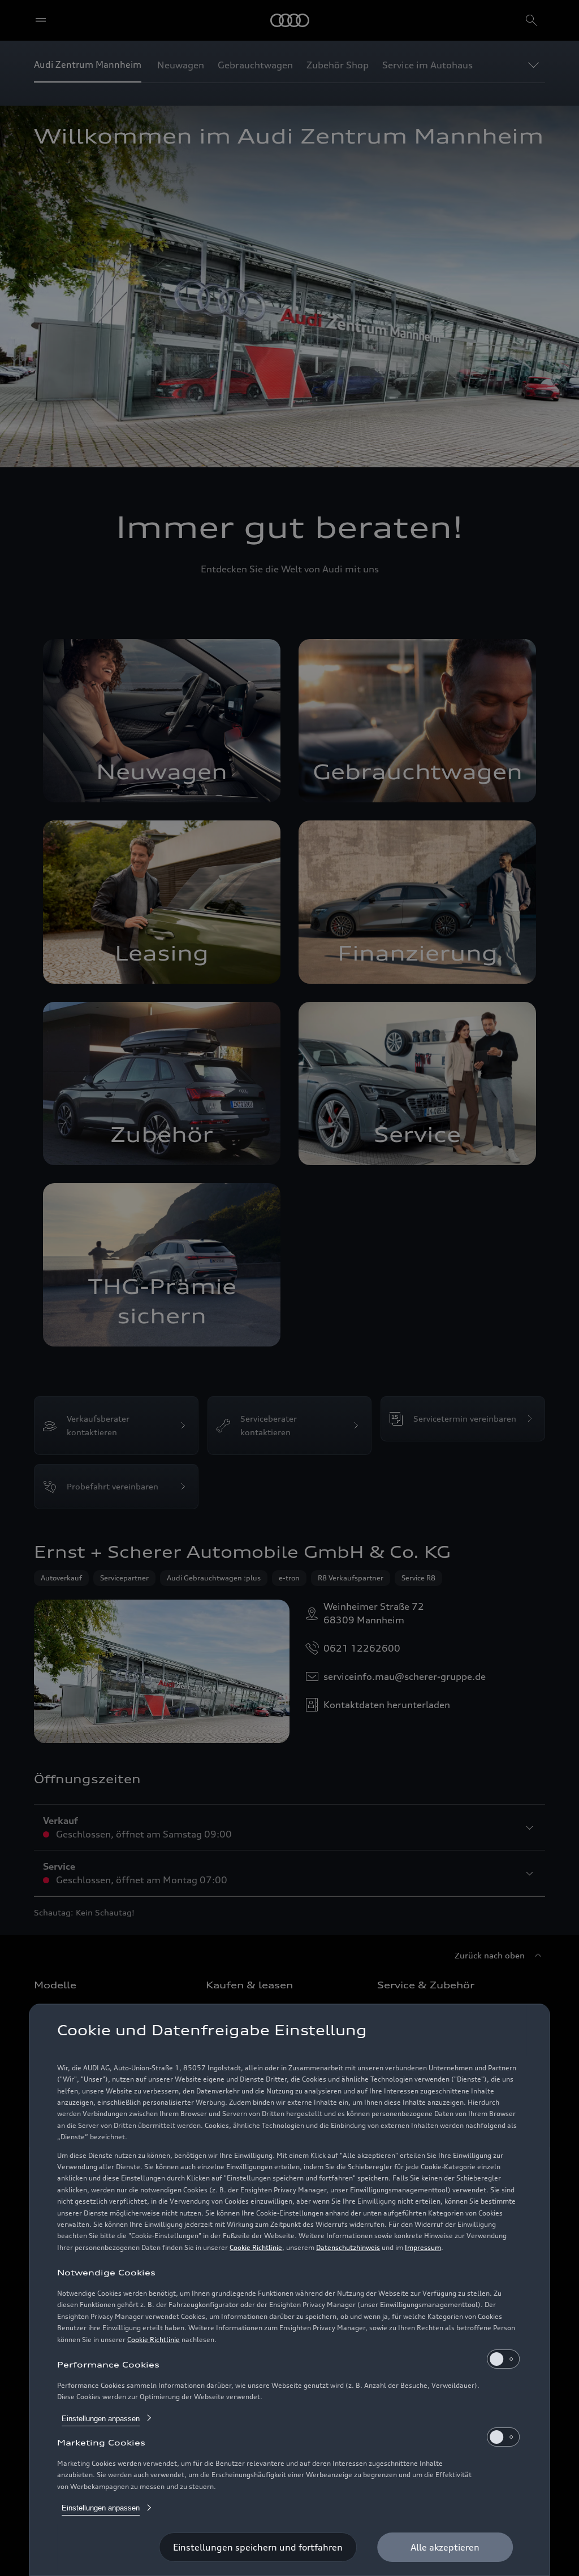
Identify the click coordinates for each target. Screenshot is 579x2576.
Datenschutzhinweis (348, 2247)
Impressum (423, 2247)
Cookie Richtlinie (256, 2247)
